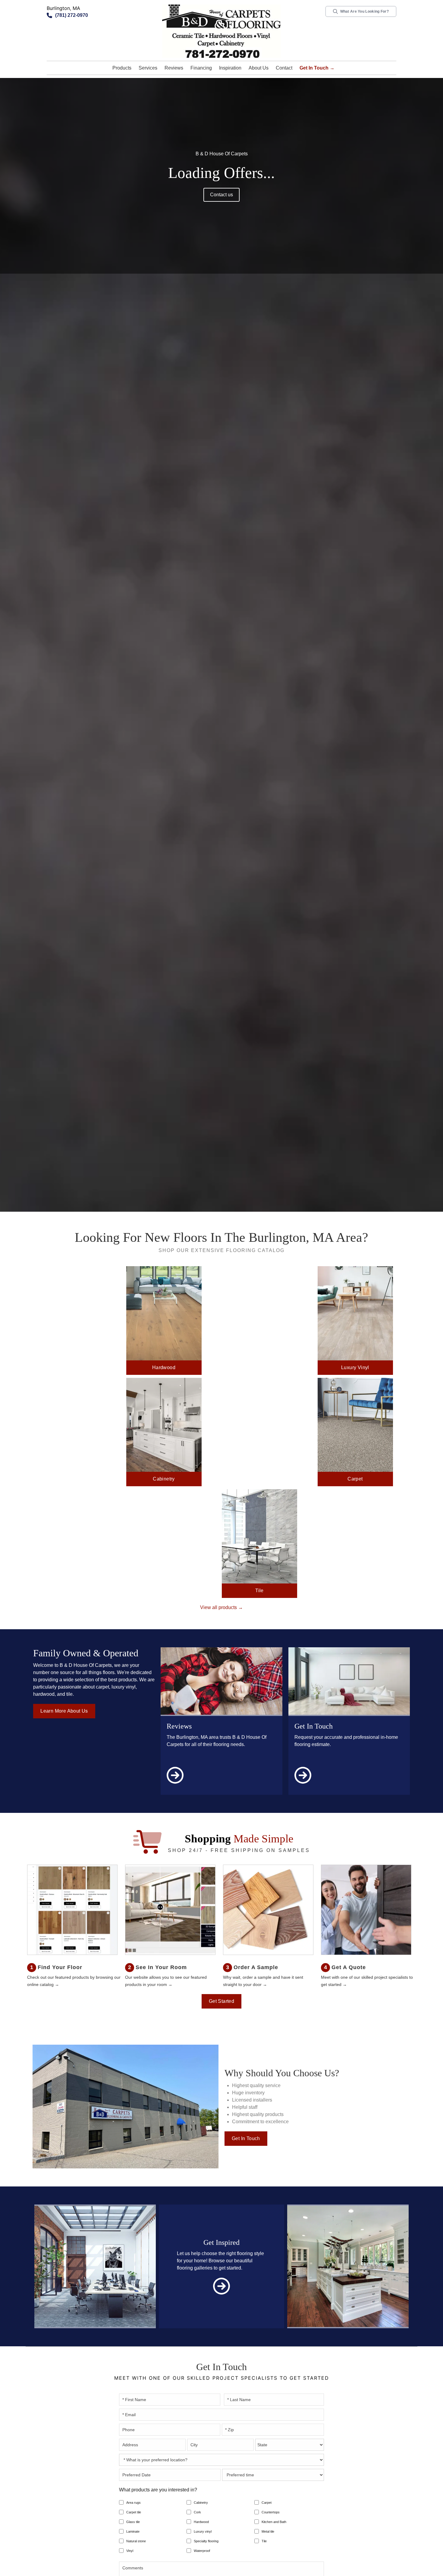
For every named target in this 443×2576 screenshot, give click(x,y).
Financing (201, 68)
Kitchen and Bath (274, 2522)
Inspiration (230, 68)
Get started (222, 2001)
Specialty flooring (206, 2541)
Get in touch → (317, 68)
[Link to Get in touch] (303, 1785)
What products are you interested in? (158, 2490)
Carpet (267, 2503)
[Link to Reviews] (175, 1785)
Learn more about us (64, 1711)
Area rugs (134, 2503)
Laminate (133, 2531)
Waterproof (202, 2551)
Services (148, 68)
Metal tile (268, 2531)
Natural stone (136, 2541)
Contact (284, 68)
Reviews (174, 68)
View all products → (222, 1607)
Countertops (271, 2512)
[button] (122, 68)
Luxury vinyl (203, 2531)
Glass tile (133, 2522)
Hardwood (201, 2522)
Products (122, 68)
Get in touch (246, 2138)
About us (259, 68)
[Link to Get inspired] (222, 2286)
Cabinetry (201, 2503)
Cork (197, 2512)
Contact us (222, 195)
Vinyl (130, 2551)
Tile (264, 2541)
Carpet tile (134, 2512)
